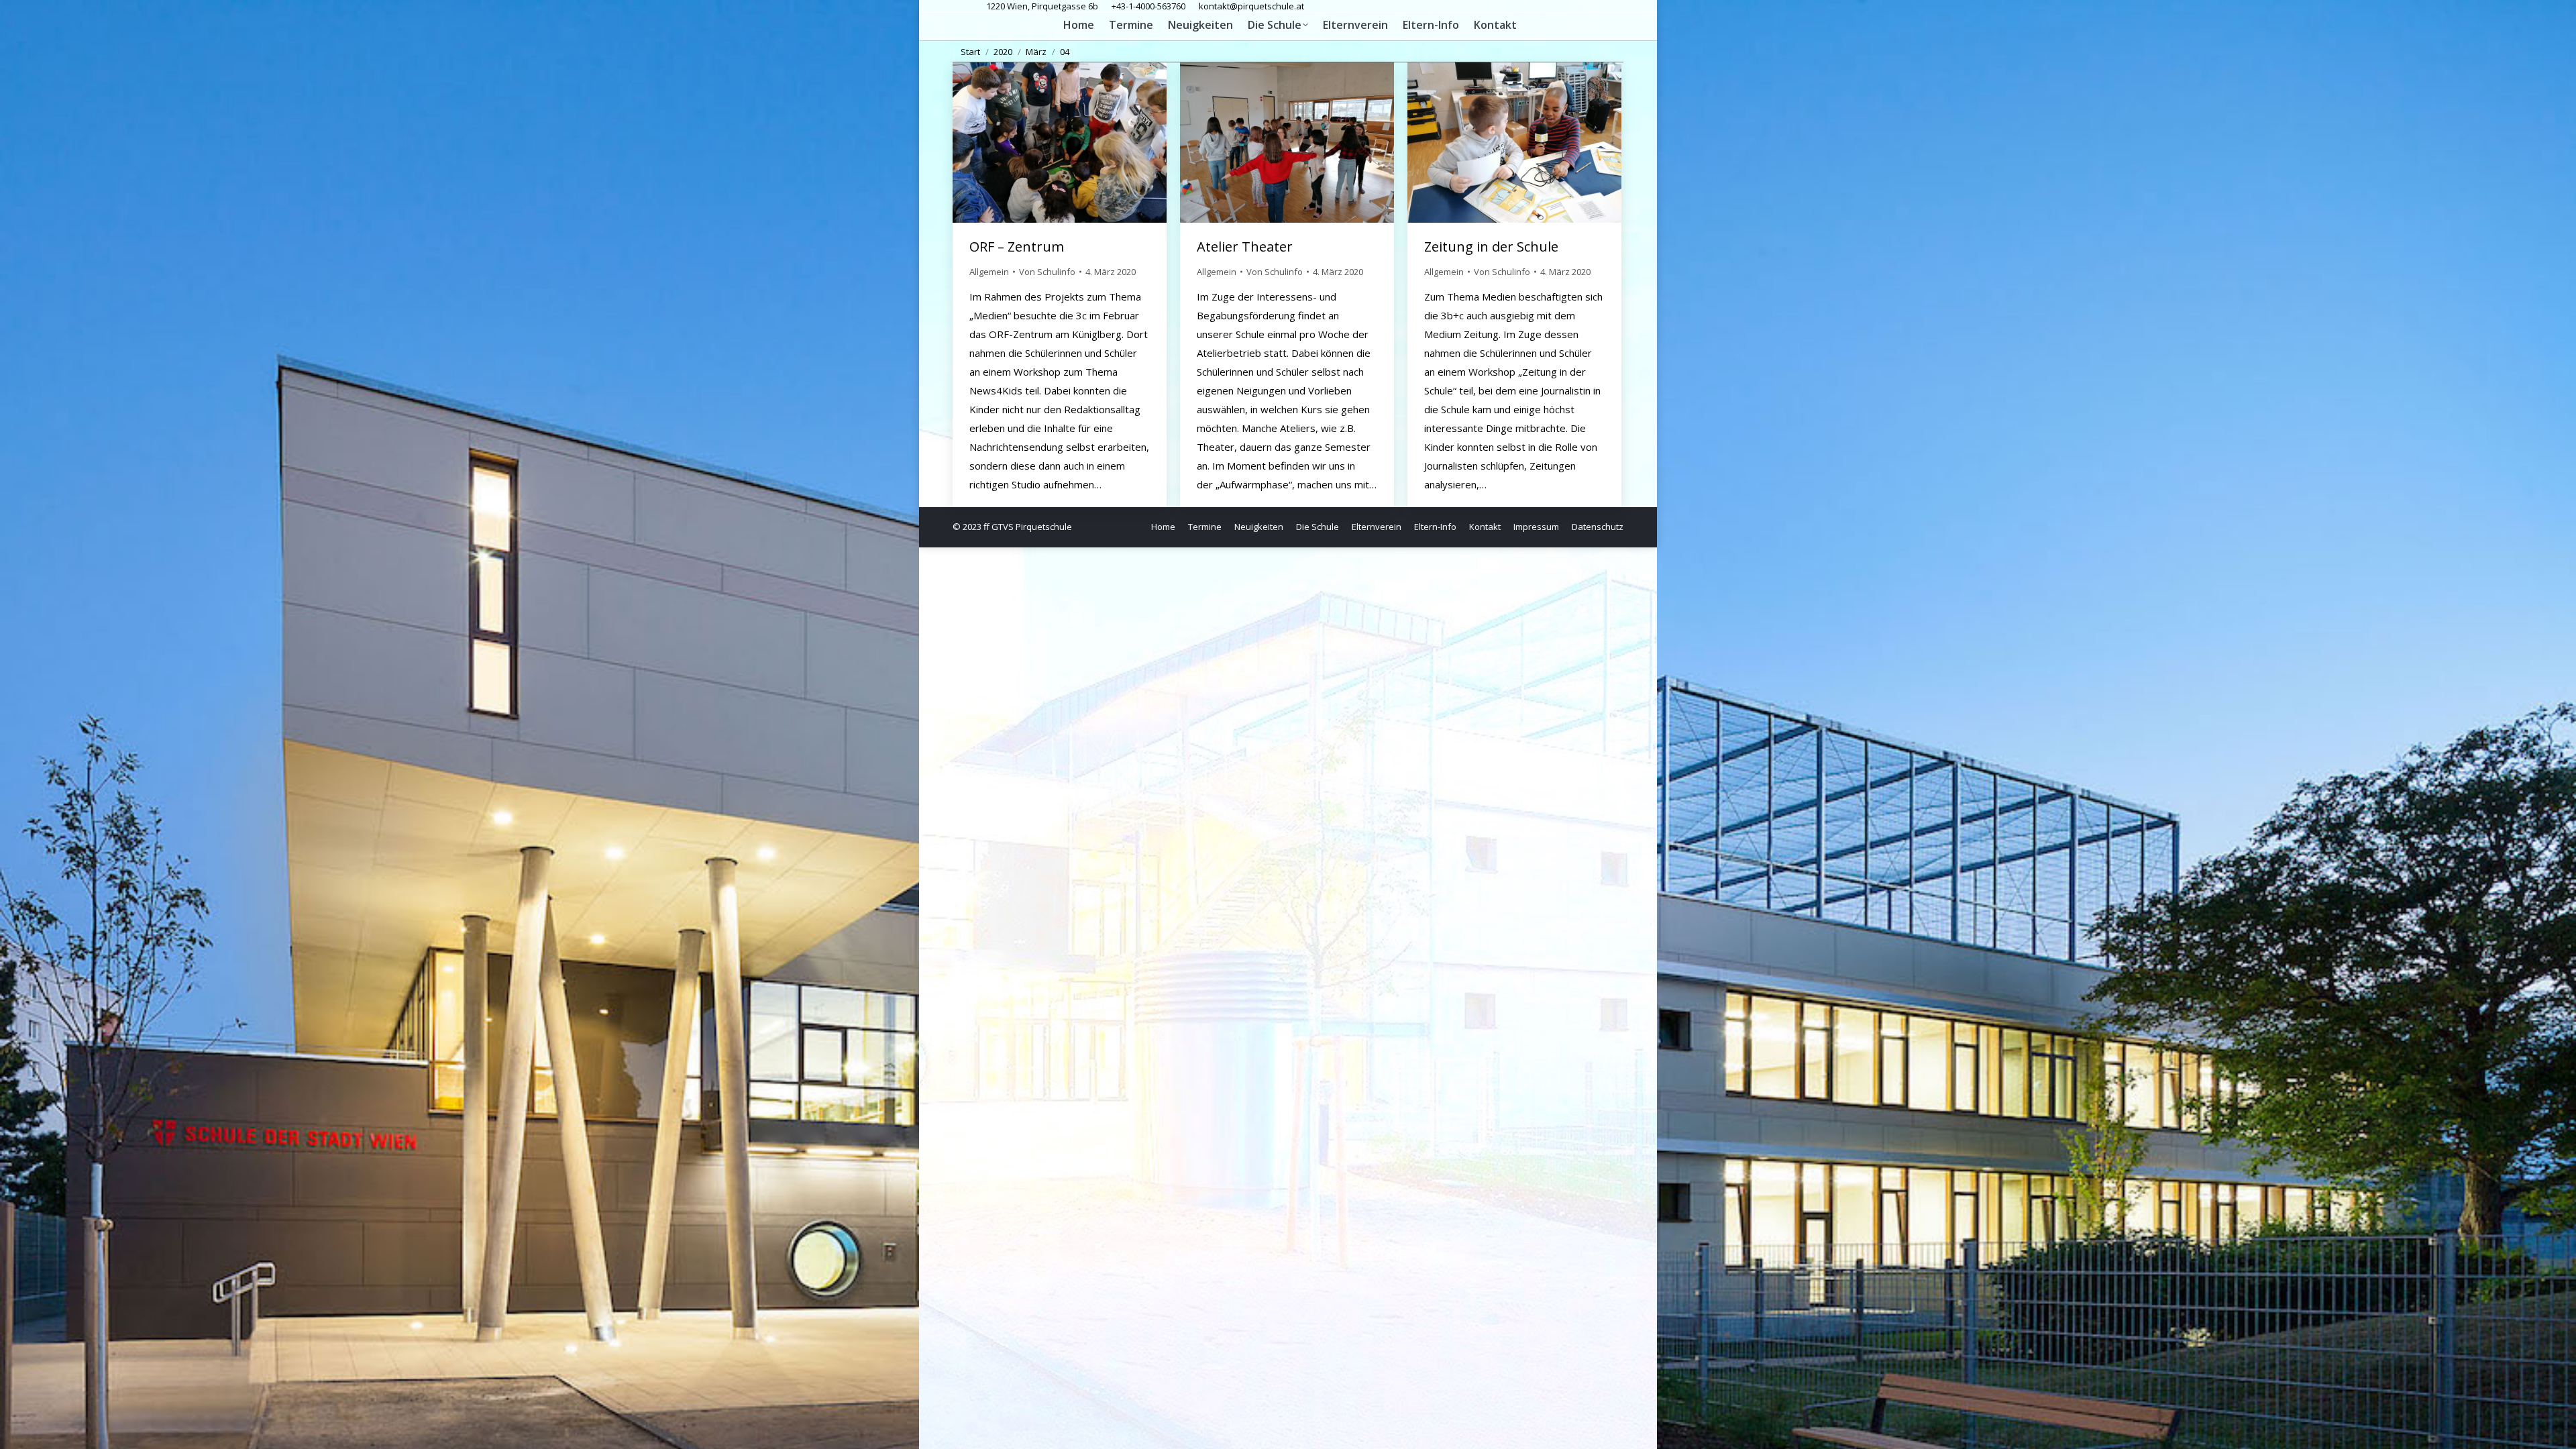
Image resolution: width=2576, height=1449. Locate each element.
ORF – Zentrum (1017, 247)
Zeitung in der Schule (1491, 247)
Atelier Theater (1245, 247)
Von (1047, 272)
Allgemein (989, 272)
